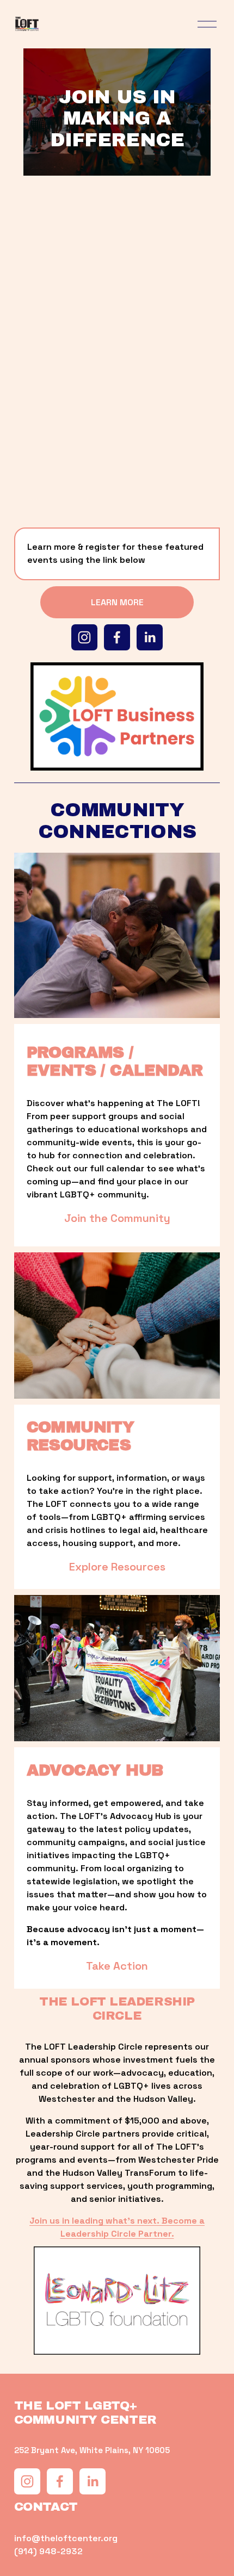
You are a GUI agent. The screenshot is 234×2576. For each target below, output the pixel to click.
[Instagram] (84, 637)
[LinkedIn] (150, 637)
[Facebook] (117, 637)
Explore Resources (117, 1567)
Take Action (117, 1966)
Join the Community (117, 1218)
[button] (40, 291)
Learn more (117, 602)
